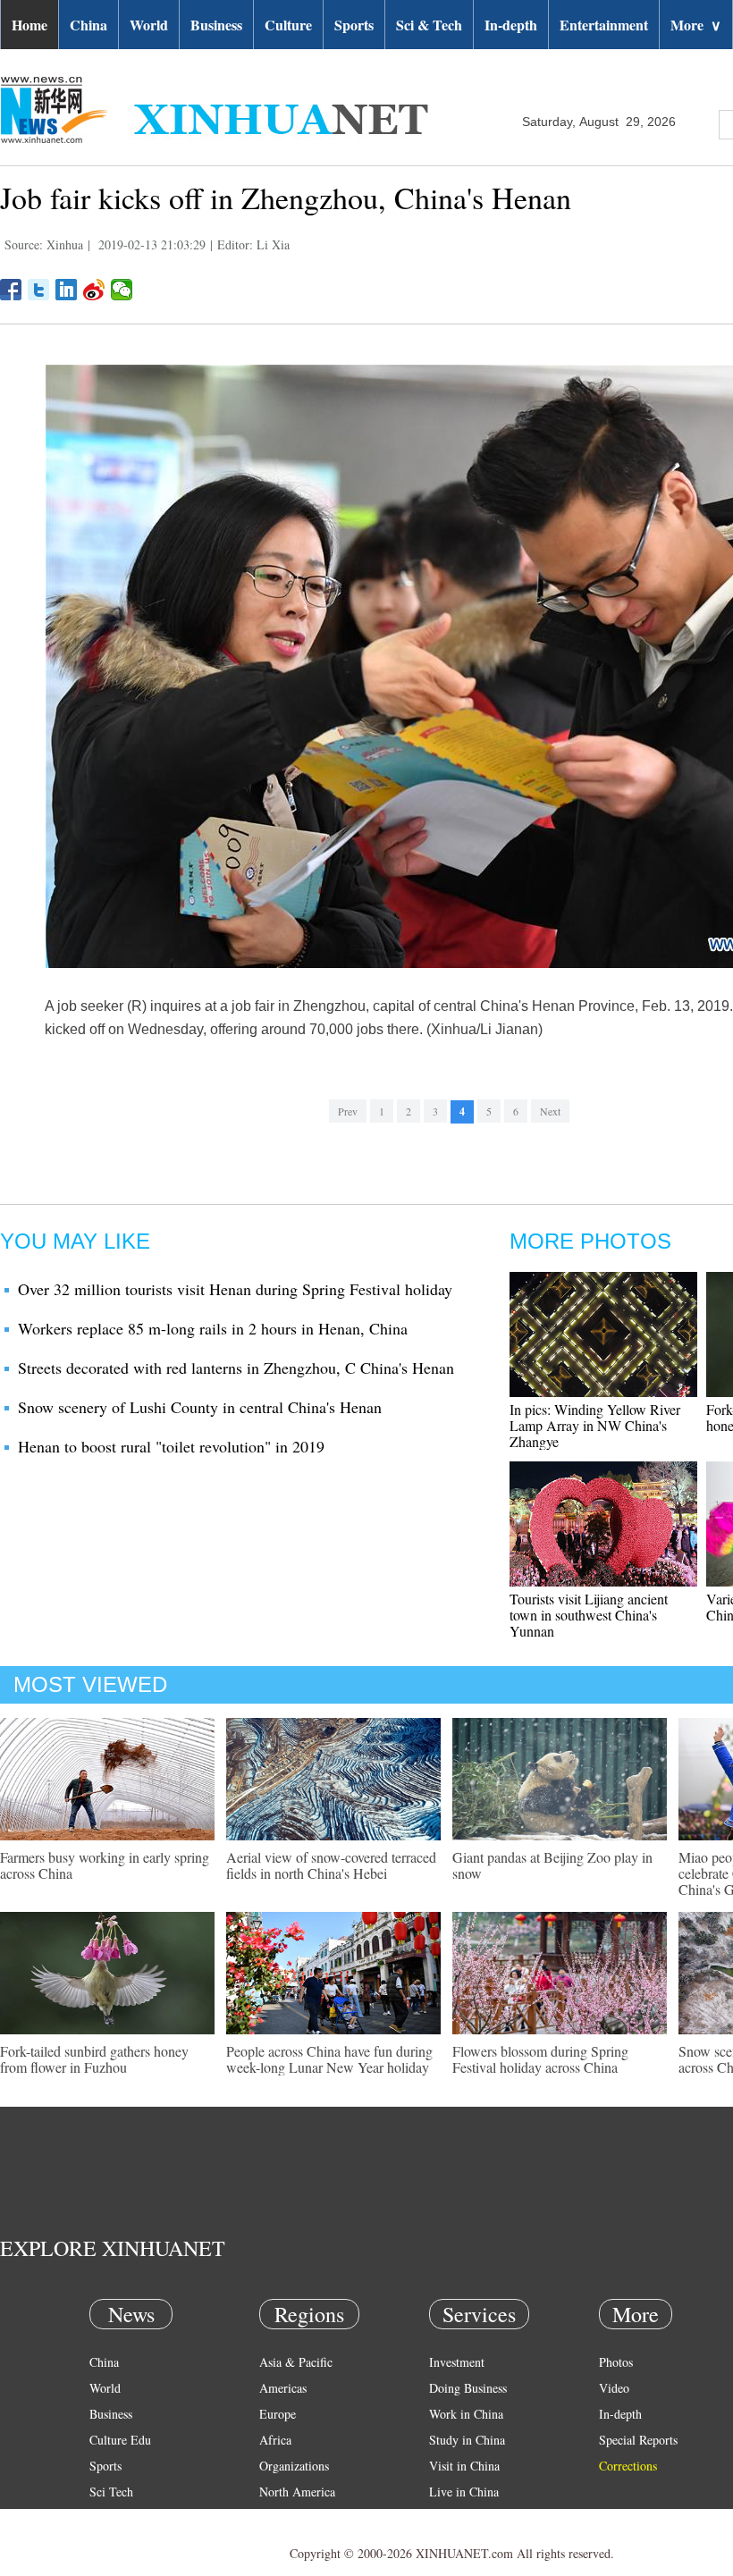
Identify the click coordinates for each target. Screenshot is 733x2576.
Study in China (467, 2440)
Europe (278, 2414)
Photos (616, 2362)
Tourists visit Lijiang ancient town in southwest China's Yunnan (589, 1615)
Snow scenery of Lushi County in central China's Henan (200, 1407)
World (149, 25)
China (88, 25)
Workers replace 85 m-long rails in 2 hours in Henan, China (213, 1328)
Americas (283, 2388)
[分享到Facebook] (11, 290)
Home (29, 25)
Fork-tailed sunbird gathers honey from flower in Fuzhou (94, 2059)
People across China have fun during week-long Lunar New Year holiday (329, 2059)
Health (106, 2517)
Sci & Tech (429, 25)
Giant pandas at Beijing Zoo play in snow (552, 1865)
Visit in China (464, 2466)
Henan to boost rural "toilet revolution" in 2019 (171, 1446)
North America (297, 2492)
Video (614, 2388)
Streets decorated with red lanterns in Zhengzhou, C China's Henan (236, 1368)
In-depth (511, 25)
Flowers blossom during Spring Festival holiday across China (540, 2059)
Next (550, 1111)
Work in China (466, 2414)
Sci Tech (111, 2492)
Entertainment (604, 25)
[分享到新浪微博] (94, 290)
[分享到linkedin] (67, 290)
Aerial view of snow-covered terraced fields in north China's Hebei (331, 1865)
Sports (354, 25)
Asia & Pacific (296, 2362)
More (696, 25)
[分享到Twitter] (39, 290)
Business (216, 25)
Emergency (458, 2517)
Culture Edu (120, 2440)
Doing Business (468, 2388)
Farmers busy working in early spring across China (105, 1865)
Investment (457, 2362)
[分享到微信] (122, 290)
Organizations (294, 2466)
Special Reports (638, 2440)
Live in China (464, 2492)
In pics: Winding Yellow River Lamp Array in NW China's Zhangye (595, 1425)
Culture (288, 25)
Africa (275, 2440)
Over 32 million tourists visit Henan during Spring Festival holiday (235, 1289)
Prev (348, 1111)
